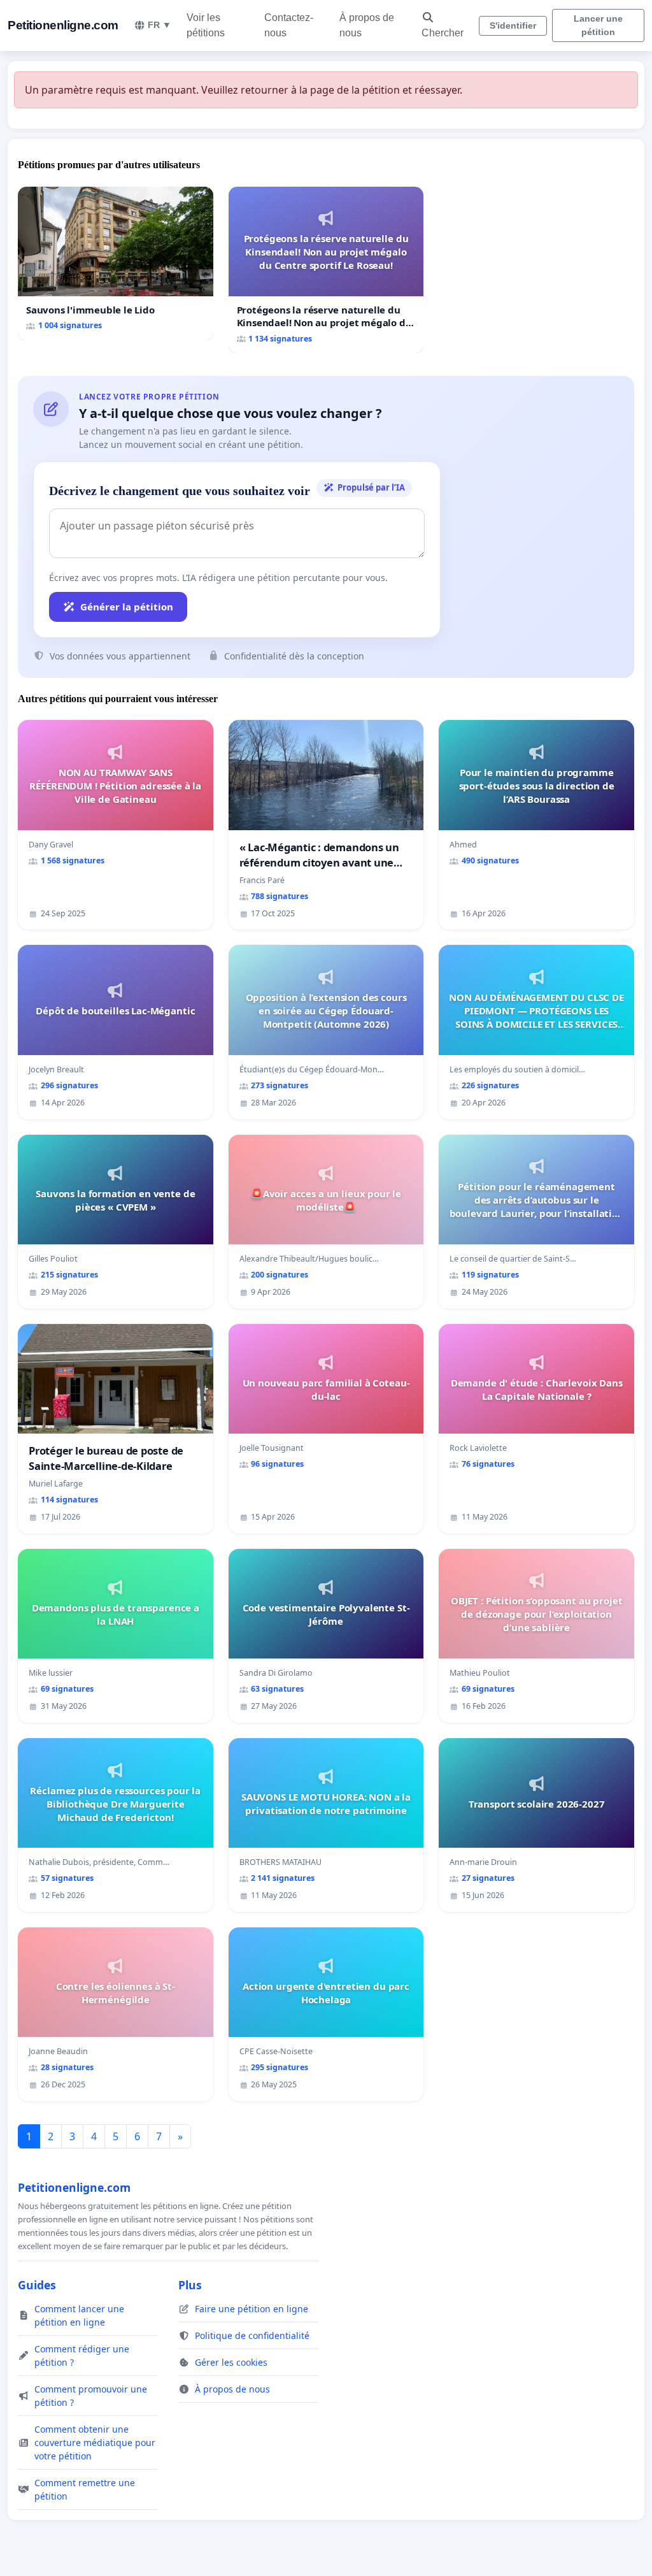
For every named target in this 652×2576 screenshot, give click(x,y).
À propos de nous (367, 25)
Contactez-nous (289, 25)
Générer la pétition (127, 607)
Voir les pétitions (206, 25)
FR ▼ (159, 25)
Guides (37, 2285)
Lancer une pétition (598, 25)
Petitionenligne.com (63, 25)
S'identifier (513, 25)
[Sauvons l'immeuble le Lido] (116, 263)
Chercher (443, 33)
